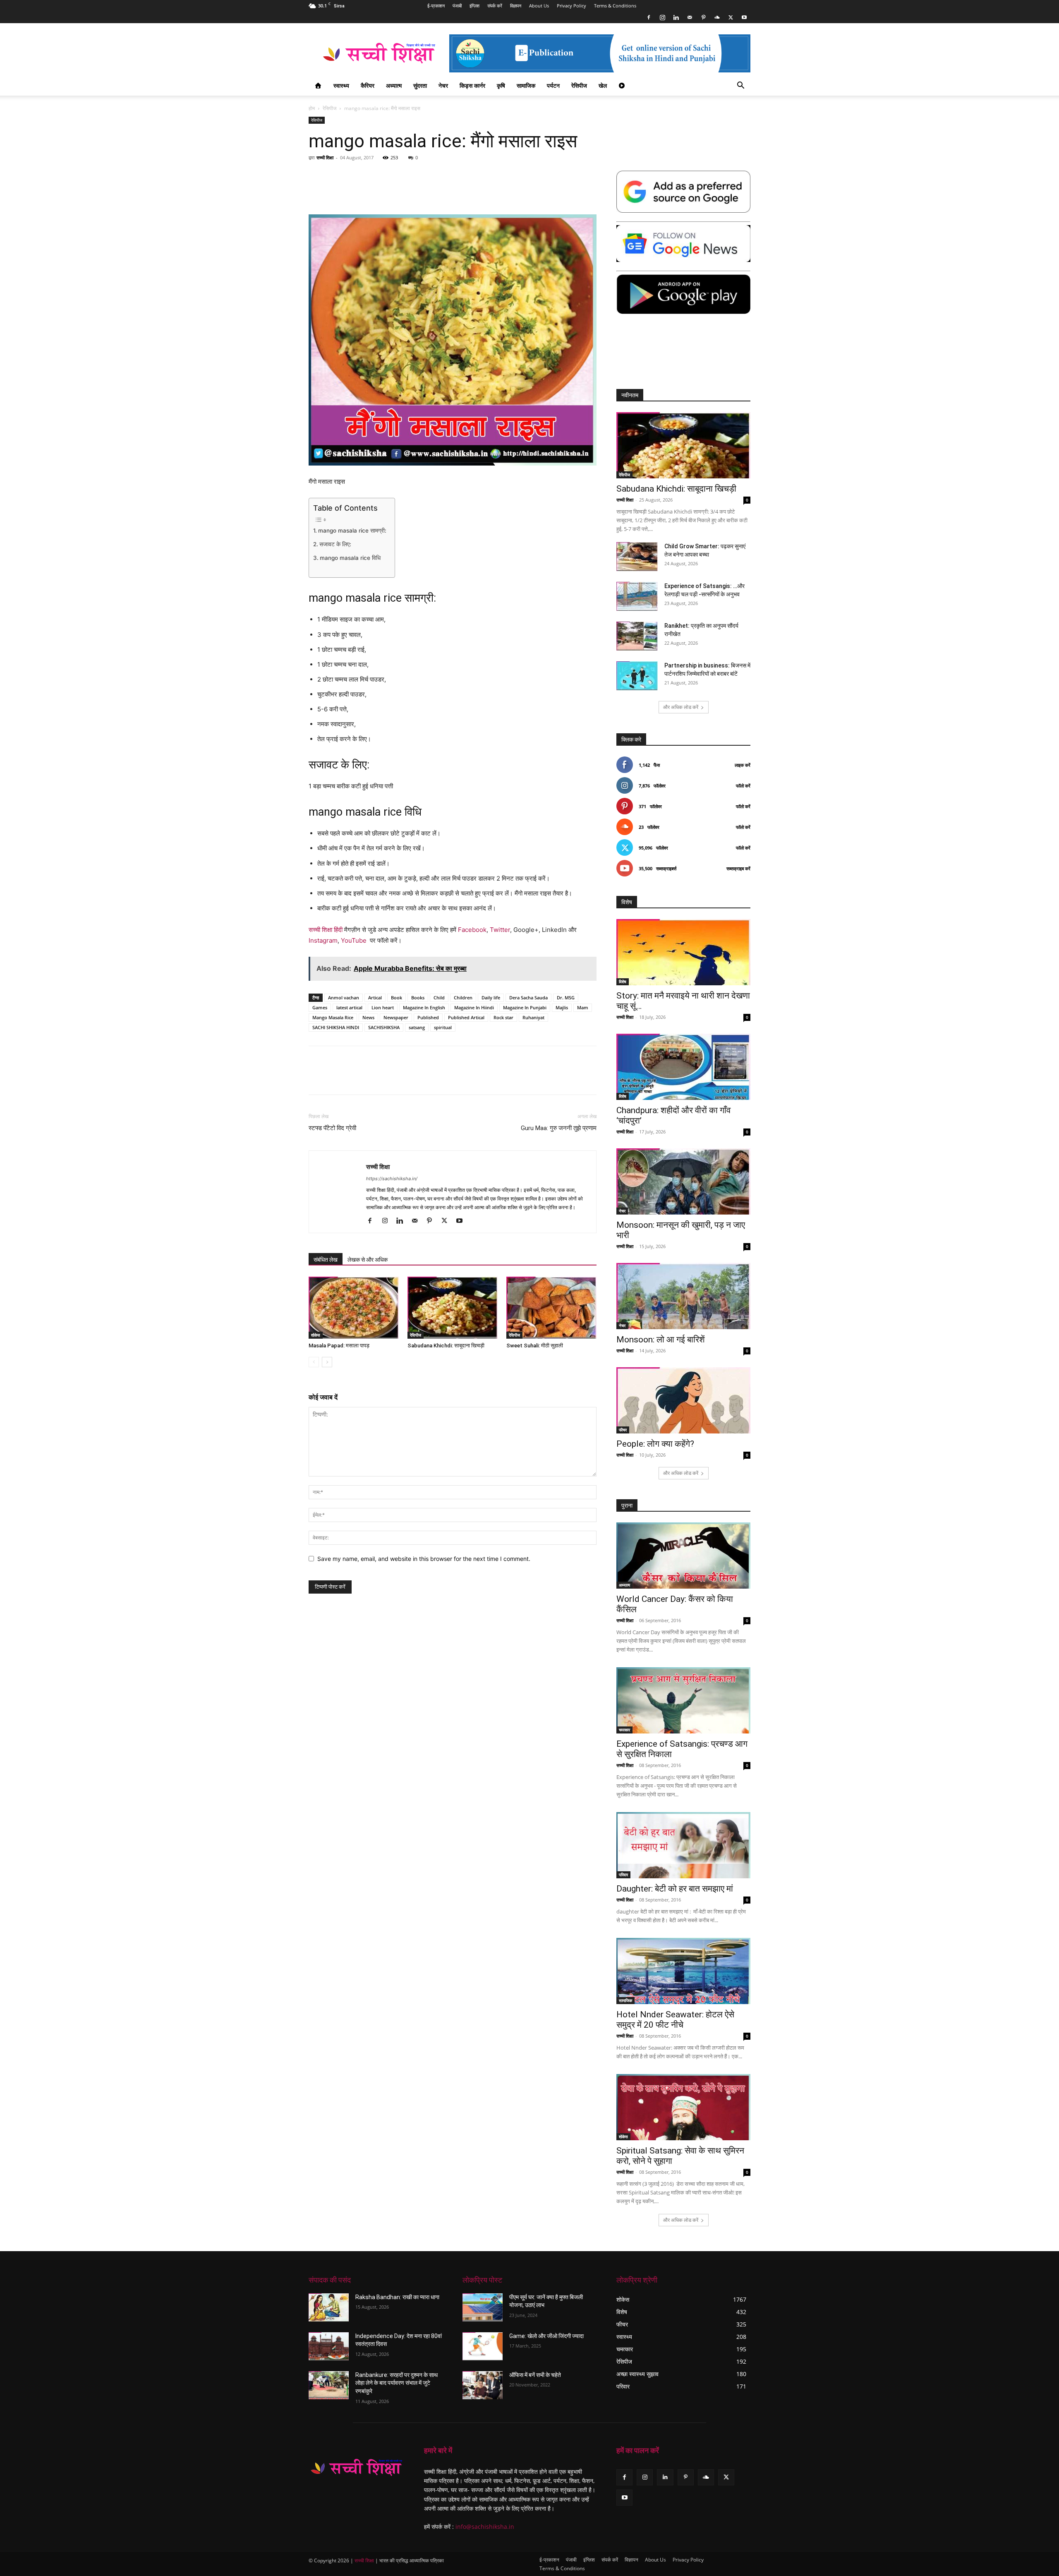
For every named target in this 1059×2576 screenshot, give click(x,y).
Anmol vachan (344, 998)
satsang (417, 1027)
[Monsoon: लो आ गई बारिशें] (683, 1296)
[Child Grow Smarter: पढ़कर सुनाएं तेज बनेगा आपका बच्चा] (637, 557)
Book (397, 998)
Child (439, 998)
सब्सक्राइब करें (738, 868)
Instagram (323, 940)
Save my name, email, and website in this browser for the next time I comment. (424, 1559)
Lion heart (383, 1007)
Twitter (500, 930)
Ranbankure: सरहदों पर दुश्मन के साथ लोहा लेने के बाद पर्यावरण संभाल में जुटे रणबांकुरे (397, 2383)
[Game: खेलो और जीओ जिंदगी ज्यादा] (483, 2346)
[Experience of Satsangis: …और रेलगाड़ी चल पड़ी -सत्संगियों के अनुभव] (637, 596)
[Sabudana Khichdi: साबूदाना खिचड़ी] (453, 1308)
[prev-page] (314, 1362)
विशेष (623, 982)
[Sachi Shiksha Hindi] (356, 2468)
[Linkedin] (676, 17)
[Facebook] (649, 17)
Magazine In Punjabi (525, 1007)
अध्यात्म (394, 85)
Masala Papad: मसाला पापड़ (339, 1346)
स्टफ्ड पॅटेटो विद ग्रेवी (332, 1128)
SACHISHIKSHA (384, 1027)
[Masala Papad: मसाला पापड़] (354, 1308)
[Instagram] (662, 17)
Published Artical (466, 1017)
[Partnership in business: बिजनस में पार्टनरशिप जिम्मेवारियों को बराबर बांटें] (637, 676)
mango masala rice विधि (350, 558)
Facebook (472, 930)
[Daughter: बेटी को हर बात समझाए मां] (683, 1845)
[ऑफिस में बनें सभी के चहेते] (483, 2385)
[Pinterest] (703, 17)
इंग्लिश (474, 6)
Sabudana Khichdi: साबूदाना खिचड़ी (446, 1346)
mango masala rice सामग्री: (352, 531)
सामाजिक (526, 85)
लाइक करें (743, 765)
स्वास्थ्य (341, 85)
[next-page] (327, 1362)
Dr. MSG (566, 998)
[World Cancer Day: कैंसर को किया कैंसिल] (683, 1556)
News (368, 1017)
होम (312, 108)
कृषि (501, 85)
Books (418, 998)
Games (320, 1007)
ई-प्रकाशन (436, 6)
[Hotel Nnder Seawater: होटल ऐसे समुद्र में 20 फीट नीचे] (683, 1971)
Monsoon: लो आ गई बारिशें (661, 1340)
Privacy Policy (571, 6)
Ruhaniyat (533, 1017)
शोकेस (316, 1335)
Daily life (491, 998)
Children (463, 998)
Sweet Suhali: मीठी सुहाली (535, 1346)
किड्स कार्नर (472, 85)
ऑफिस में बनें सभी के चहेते (535, 2375)
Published (428, 1017)
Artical (375, 998)
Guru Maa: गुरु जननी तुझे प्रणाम (559, 1128)
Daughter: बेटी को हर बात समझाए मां (675, 1889)
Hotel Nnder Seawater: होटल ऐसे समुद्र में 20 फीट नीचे (675, 2020)
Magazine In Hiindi (474, 1007)
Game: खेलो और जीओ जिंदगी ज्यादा (546, 2336)
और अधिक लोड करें (681, 707)
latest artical (349, 1007)
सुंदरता (420, 85)
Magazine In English (424, 1007)
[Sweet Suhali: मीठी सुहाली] (551, 1308)
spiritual (443, 1027)
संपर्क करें (495, 6)
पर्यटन (553, 85)
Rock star (503, 1017)
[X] (731, 17)
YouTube (354, 940)
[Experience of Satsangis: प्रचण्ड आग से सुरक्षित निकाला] (683, 1700)
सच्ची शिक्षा (325, 157)
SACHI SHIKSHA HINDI (336, 1027)
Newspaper (396, 1017)
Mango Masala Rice (333, 1017)
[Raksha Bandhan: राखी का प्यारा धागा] (329, 2307)
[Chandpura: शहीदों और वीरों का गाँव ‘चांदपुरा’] (683, 1067)
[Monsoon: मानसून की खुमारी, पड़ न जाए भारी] (683, 1181)
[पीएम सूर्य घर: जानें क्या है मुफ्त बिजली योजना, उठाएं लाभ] (483, 2307)
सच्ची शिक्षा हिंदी (326, 930)
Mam (583, 1007)
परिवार (623, 1875)
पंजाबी (457, 6)
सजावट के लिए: (335, 544)
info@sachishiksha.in (485, 2527)
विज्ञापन (516, 6)
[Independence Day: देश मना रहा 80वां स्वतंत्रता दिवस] (329, 2346)
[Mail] (690, 17)
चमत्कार (624, 1730)
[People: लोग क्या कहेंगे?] (683, 1400)
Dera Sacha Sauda (528, 998)
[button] (740, 86)
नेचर (443, 85)
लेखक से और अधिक (368, 1260)
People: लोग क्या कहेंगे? (655, 1444)
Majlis (562, 1007)
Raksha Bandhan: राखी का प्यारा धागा (397, 2297)
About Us (539, 6)
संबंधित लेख (326, 1260)
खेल (603, 85)
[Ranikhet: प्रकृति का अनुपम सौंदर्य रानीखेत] (637, 636)
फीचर (623, 1430)
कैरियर (368, 85)
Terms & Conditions (615, 6)
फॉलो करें (743, 786)
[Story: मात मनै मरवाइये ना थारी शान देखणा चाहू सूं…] (683, 952)
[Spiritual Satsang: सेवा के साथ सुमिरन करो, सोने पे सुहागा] (683, 2107)
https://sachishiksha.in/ (392, 1179)
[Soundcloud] (717, 17)
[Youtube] (744, 17)
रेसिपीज (579, 85)
